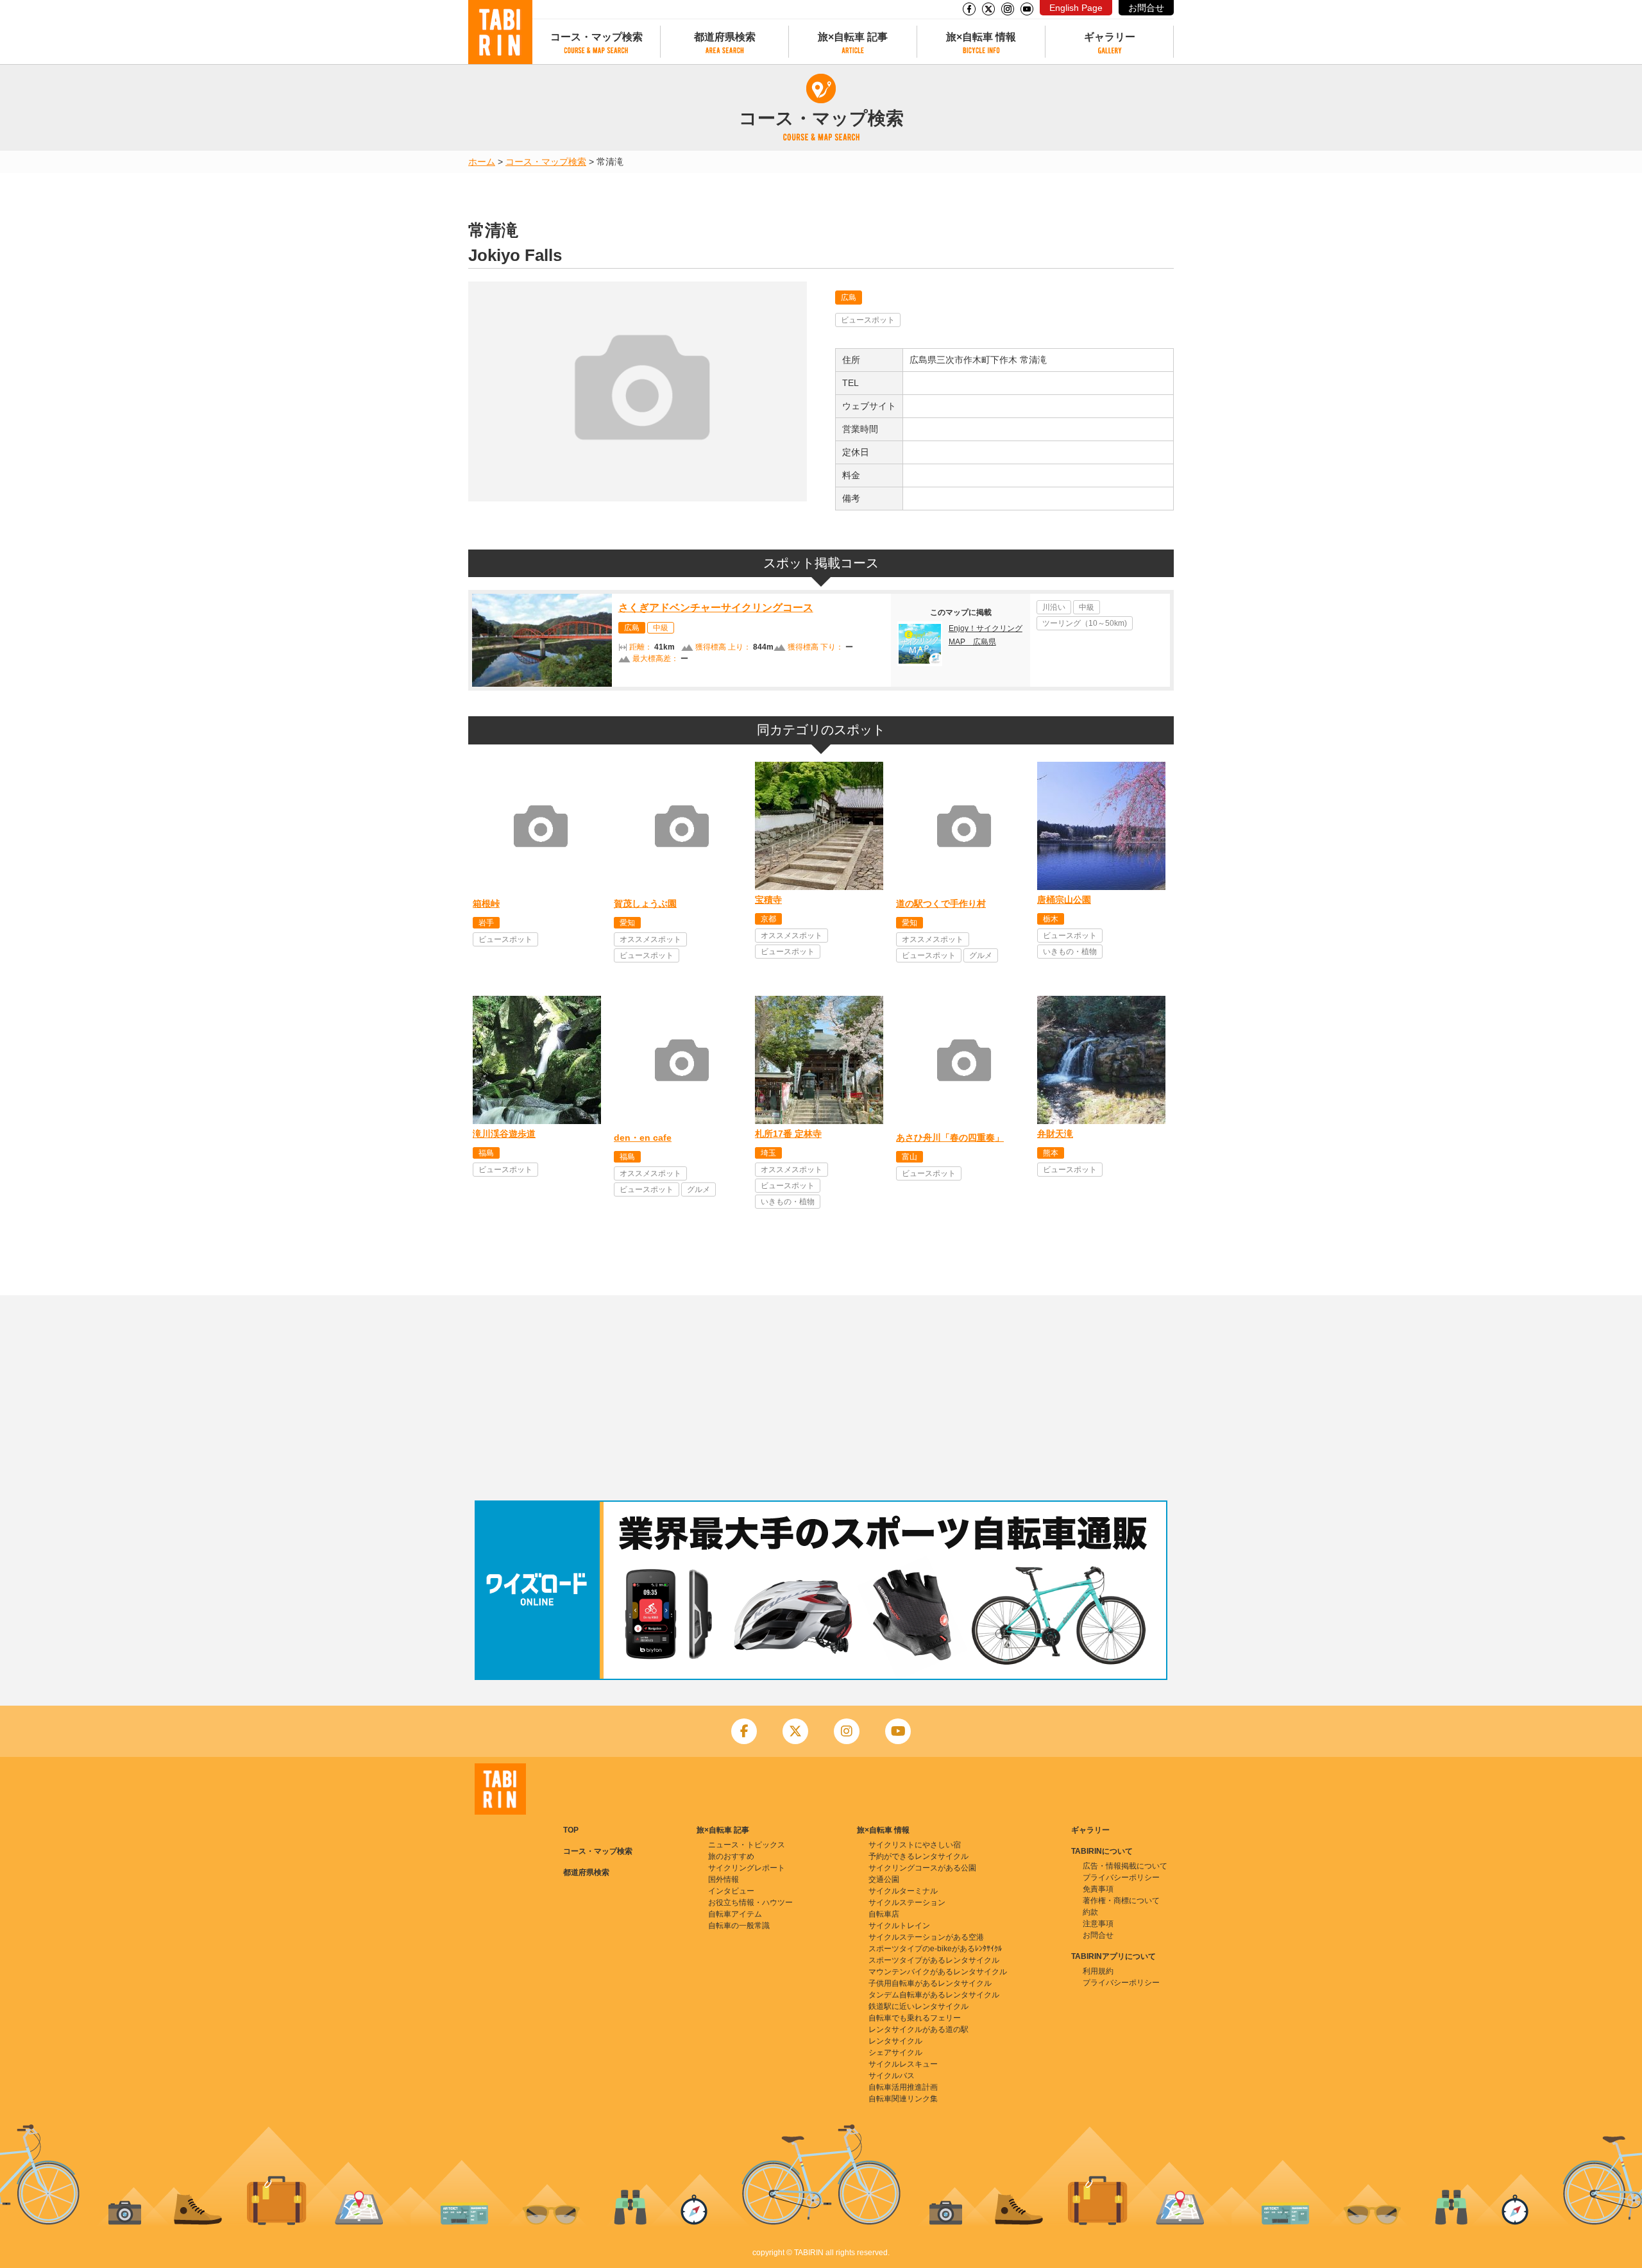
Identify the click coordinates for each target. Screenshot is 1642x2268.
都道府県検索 (725, 37)
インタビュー (731, 1891)
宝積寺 (768, 900)
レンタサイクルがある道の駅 (918, 2029)
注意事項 (1098, 1924)
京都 (768, 919)
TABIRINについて (1102, 1851)
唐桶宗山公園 (1064, 900)
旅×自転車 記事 (853, 37)
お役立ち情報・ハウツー (750, 1903)
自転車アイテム (735, 1914)
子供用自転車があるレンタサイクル (930, 1983)
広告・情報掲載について (1125, 1866)
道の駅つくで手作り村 (941, 903)
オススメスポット (650, 939)
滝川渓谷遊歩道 (504, 1134)
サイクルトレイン (899, 1926)
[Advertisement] (821, 1398)
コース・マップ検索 (597, 37)
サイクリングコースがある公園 (922, 1868)
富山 (910, 1157)
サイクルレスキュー (903, 2064)
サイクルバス (892, 2076)
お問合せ (1146, 8)
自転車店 (884, 1914)
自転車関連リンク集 (903, 2099)
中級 (661, 628)
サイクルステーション (907, 1903)
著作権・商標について (1121, 1901)
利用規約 (1098, 1971)
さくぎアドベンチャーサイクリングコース (716, 608)
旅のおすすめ (731, 1856)
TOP (571, 1830)
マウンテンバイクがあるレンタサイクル (938, 1972)
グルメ (981, 955)
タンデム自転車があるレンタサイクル (934, 1995)
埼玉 (768, 1153)
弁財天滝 (1055, 1134)
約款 (1090, 1912)
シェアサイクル (895, 2053)
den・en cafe (643, 1138)
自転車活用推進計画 (903, 2087)
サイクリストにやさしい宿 (915, 1845)
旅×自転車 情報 (981, 37)
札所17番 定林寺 (788, 1134)
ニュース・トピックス (747, 1845)
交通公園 (884, 1879)
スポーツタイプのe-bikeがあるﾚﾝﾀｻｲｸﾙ (935, 1949)
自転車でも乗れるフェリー (915, 2018)
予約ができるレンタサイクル (918, 1856)
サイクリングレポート (747, 1868)
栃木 (1051, 919)
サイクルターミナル (903, 1891)
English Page (1076, 8)
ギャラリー (1110, 37)
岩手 (486, 923)
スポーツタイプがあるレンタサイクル (934, 1960)
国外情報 (724, 1879)
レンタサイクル (895, 2041)
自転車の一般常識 (739, 1926)
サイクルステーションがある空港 (926, 1937)
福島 (486, 1153)
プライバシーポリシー (1121, 1877)
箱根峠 (486, 903)
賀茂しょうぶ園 (645, 903)
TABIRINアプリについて (1113, 1956)
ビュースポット (868, 320)
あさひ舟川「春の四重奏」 (950, 1138)
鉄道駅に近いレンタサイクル (918, 2006)
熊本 (1051, 1153)
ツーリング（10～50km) (1085, 623)
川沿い (1054, 607)
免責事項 (1098, 1889)
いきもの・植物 (1070, 952)
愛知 (627, 923)
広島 (849, 298)
